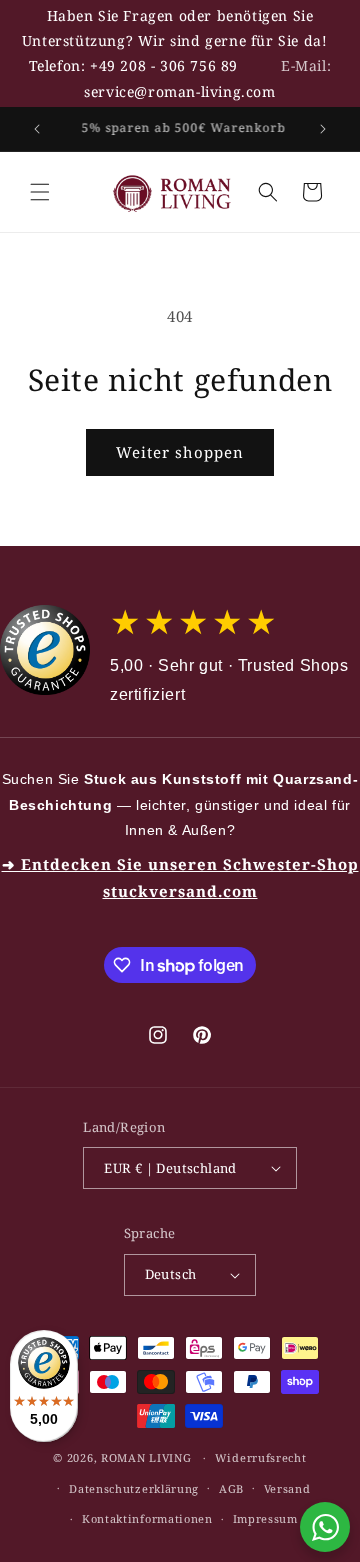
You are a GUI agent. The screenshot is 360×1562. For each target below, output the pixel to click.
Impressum (265, 1518)
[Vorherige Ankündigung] (37, 129)
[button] (40, 192)
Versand (287, 1488)
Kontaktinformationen (147, 1518)
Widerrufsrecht (261, 1457)
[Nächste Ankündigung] (323, 129)
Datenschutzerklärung (134, 1488)
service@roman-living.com (179, 91)
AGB (231, 1488)
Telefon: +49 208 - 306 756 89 (133, 65)
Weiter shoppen (180, 452)
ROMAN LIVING (146, 1457)
